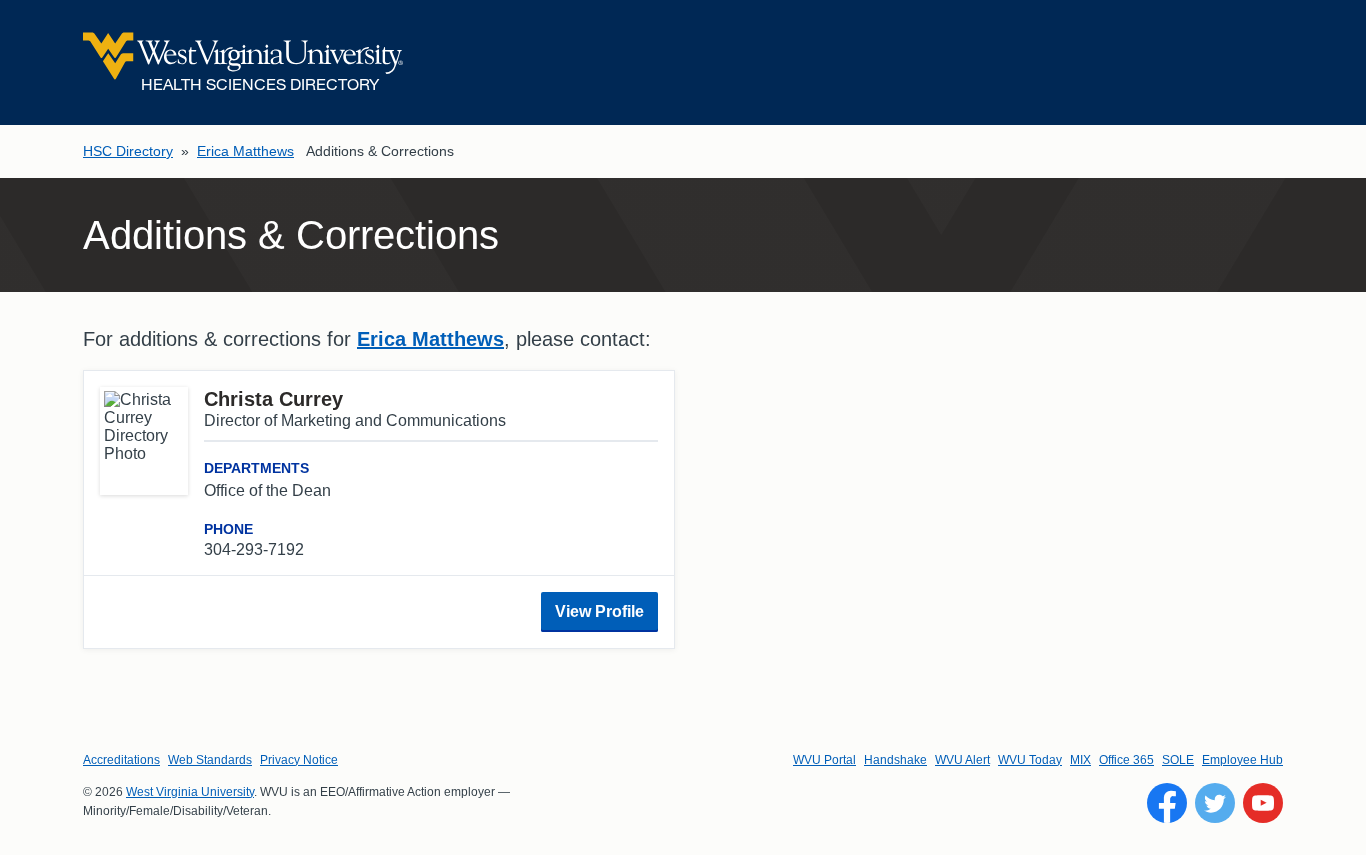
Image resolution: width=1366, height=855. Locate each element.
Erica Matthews (245, 151)
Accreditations (121, 760)
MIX (1080, 760)
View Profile (599, 611)
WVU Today (1030, 760)
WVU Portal (824, 760)
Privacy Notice (299, 760)
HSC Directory (128, 151)
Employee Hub (1242, 760)
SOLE (1178, 760)
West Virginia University (190, 792)
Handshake (895, 760)
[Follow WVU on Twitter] (1215, 803)
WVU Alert (962, 760)
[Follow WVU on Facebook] (1167, 803)
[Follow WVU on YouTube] (1263, 803)
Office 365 (1126, 760)
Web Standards (210, 760)
